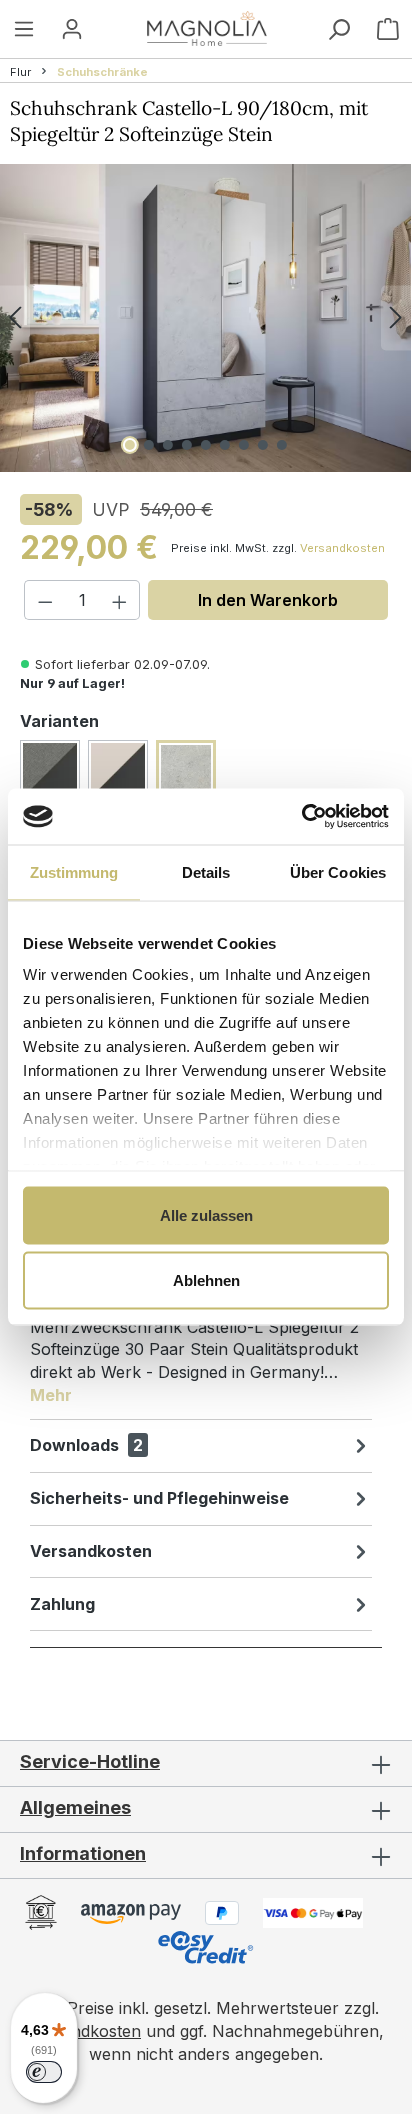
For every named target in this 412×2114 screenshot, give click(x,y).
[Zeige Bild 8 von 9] (263, 445)
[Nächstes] (396, 318)
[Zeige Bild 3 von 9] (168, 445)
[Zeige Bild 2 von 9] (149, 445)
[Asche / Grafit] (50, 770)
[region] (206, 317)
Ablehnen (206, 1280)
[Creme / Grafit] (118, 770)
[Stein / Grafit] (186, 770)
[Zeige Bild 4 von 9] (187, 445)
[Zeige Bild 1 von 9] (130, 445)
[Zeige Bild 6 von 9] (225, 445)
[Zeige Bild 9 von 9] (282, 445)
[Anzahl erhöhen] (120, 600)
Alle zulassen (206, 1214)
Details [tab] (206, 871)
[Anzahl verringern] (45, 600)
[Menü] (24, 28)
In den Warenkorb (268, 600)
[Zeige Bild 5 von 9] (206, 445)
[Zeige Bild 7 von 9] (244, 445)
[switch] (44, 2072)
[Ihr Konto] (72, 28)
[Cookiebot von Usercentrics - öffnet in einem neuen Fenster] (301, 817)
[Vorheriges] (15, 318)
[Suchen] (338, 29)
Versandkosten (342, 548)
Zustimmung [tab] (74, 871)
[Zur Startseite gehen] (207, 28)
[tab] (201, 1343)
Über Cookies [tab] (338, 871)
